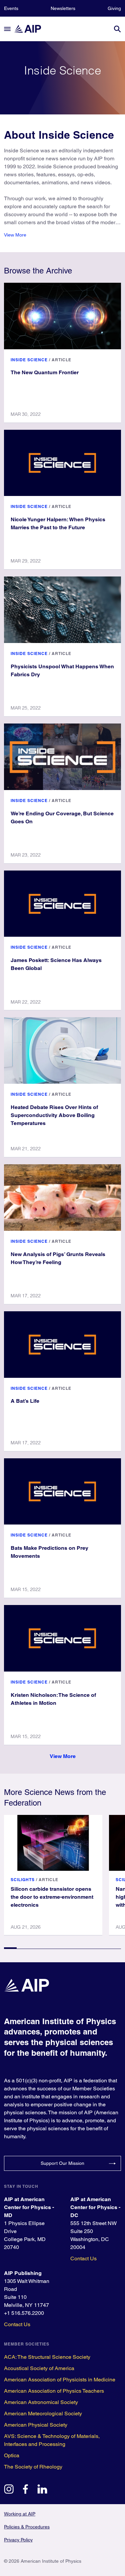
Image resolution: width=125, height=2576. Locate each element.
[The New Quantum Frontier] (62, 316)
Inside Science (29, 360)
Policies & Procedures (27, 2527)
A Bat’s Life (25, 1401)
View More (15, 235)
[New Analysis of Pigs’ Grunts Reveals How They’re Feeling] (62, 1198)
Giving (114, 8)
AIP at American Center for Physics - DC (95, 2207)
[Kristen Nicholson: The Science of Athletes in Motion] (62, 1638)
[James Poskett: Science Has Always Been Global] (62, 904)
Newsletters (63, 8)
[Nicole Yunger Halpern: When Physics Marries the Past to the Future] (62, 463)
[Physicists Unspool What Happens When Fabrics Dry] (62, 610)
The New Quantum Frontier (45, 372)
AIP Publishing (23, 2273)
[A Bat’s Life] (62, 1345)
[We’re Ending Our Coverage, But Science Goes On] (62, 757)
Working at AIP (20, 2514)
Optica (12, 2455)
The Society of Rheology (33, 2467)
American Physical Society (36, 2425)
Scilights (23, 1880)
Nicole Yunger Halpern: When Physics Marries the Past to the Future (58, 523)
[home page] (31, 29)
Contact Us (83, 2258)
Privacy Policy (18, 2540)
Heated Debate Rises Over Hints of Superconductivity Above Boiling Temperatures (54, 1115)
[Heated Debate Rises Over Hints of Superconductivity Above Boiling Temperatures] (62, 1050)
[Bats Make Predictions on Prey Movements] (62, 1492)
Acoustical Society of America (39, 2368)
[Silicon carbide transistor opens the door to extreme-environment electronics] (53, 1843)
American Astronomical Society (41, 2402)
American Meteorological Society (43, 2414)
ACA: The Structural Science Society (47, 2357)
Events (11, 8)
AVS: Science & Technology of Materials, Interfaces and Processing (52, 2440)
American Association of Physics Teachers (54, 2391)
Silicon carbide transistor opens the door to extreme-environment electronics (52, 1897)
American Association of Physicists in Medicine (60, 2380)
